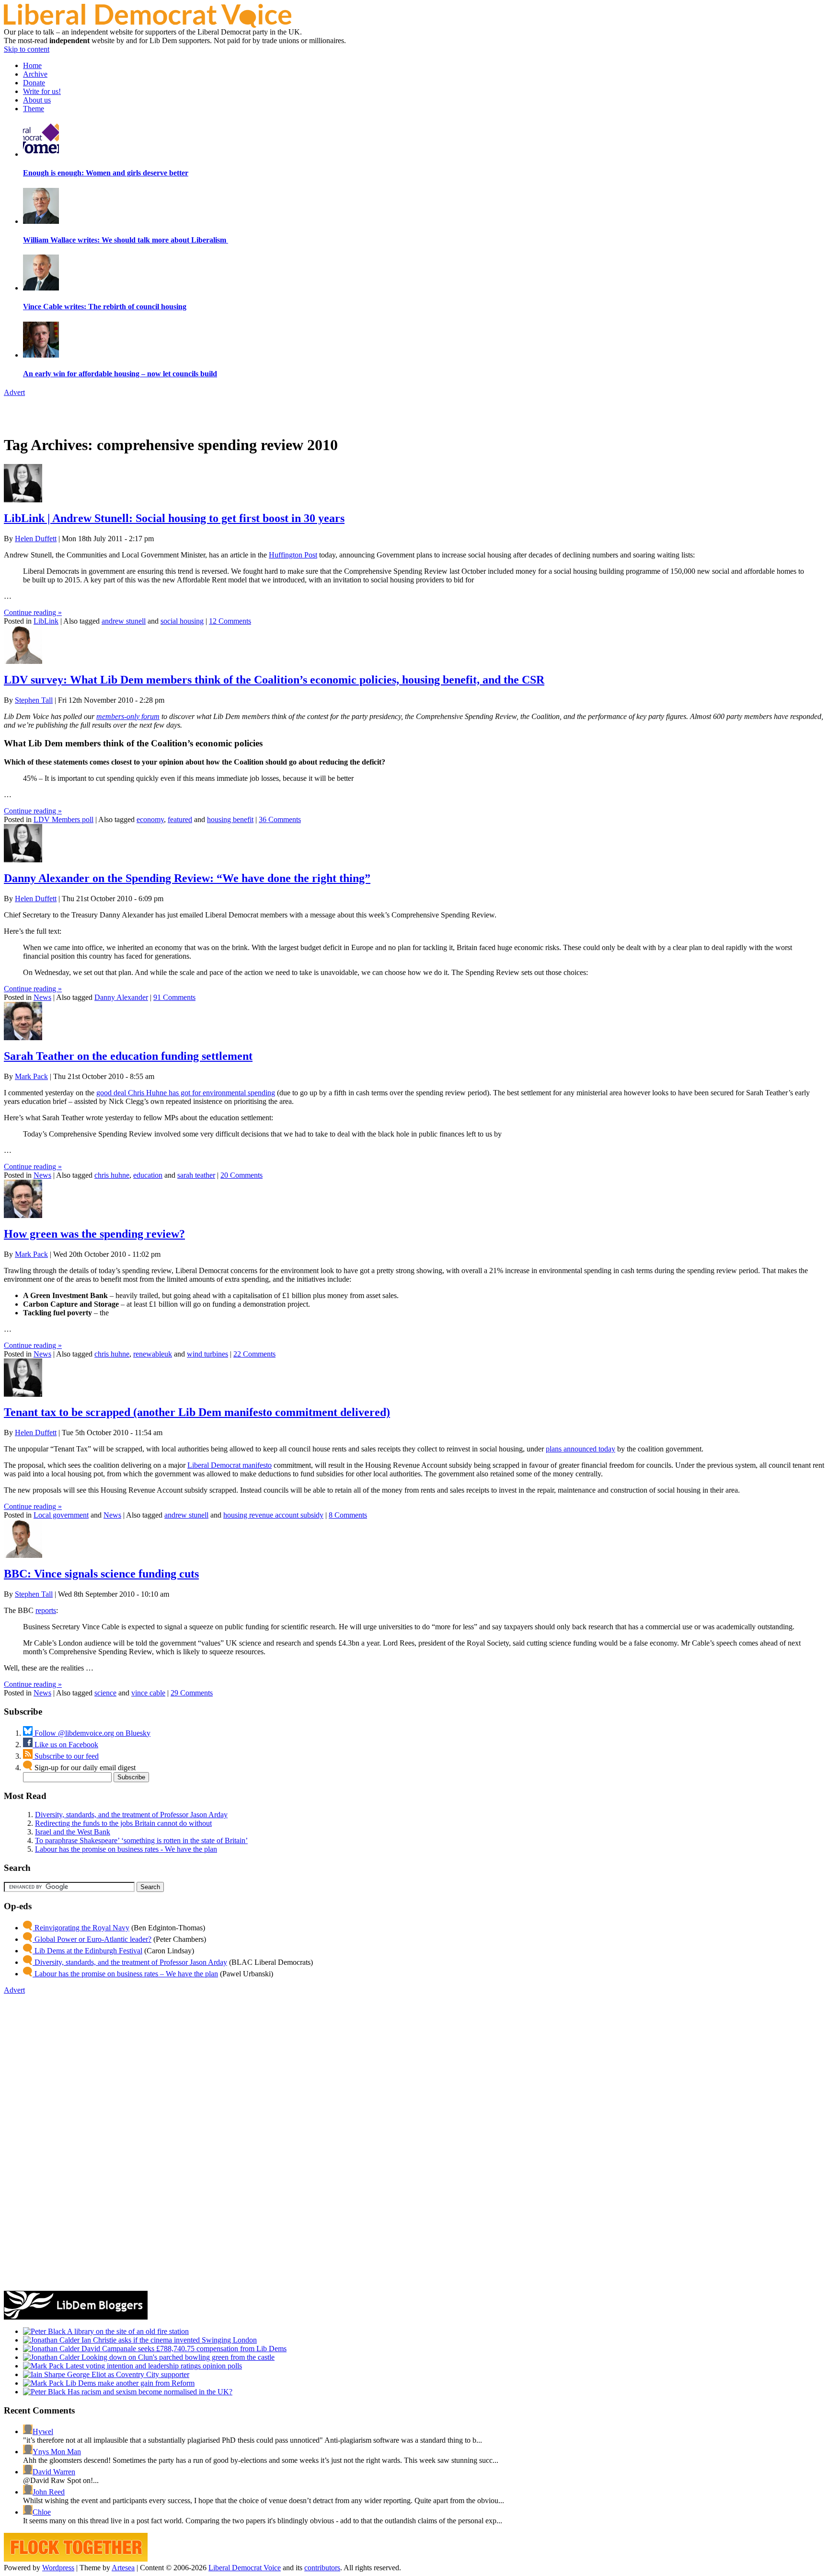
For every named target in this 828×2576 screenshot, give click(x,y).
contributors (322, 2568)
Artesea (123, 2568)
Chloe (42, 2512)
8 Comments (348, 1515)
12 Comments (230, 621)
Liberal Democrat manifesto (230, 1465)
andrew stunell (124, 621)
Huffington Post (293, 555)
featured (180, 819)
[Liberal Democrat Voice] (148, 25)
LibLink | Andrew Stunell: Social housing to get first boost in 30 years (174, 518)
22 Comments (254, 1354)
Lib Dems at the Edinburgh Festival (87, 1951)
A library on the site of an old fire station (127, 2331)
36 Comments (280, 819)
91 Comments (174, 997)
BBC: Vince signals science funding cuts (101, 1574)
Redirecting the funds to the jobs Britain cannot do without (123, 1823)
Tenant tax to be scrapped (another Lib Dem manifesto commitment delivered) (197, 1412)
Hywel (43, 2431)
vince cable (148, 1693)
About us (37, 100)
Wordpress (58, 2568)
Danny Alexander (121, 997)
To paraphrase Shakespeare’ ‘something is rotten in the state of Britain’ (141, 1840)
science (105, 1693)
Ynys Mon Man (57, 2452)
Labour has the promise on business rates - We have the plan (126, 1849)
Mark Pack (31, 1076)
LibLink (46, 621)
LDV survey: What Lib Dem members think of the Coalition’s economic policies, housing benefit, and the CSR (274, 680)
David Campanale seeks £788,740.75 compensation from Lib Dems (183, 2349)
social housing (182, 621)
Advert (14, 392)
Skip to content (27, 49)
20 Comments (241, 1175)
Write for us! (42, 91)
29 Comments (192, 1693)
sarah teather (196, 1175)
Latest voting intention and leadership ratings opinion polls (153, 2366)
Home (32, 65)
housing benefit (230, 819)
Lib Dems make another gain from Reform (129, 2383)
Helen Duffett (36, 539)
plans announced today (581, 1449)
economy (150, 819)
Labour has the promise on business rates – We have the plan (125, 1974)
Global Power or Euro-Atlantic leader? (92, 1939)
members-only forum (128, 716)
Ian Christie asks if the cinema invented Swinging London (168, 2340)
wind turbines (207, 1354)
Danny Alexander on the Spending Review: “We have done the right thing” (187, 878)
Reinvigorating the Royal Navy (81, 1928)
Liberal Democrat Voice (245, 2568)
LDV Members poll (63, 819)
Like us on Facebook (65, 1745)
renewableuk (153, 1354)
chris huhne (112, 1175)
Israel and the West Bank (73, 1832)
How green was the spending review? (94, 1234)
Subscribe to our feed (66, 1756)
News (42, 997)
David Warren (54, 2472)
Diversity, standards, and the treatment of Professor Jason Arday (131, 1815)
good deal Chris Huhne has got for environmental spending (186, 1093)
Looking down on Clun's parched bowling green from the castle (177, 2357)
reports (46, 1610)
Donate (34, 83)
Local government (61, 1515)
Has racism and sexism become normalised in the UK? (149, 2392)
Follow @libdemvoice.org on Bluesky (92, 1733)
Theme (34, 109)
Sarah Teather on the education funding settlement (128, 1056)
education (148, 1175)
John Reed (49, 2492)
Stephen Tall (34, 700)
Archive (35, 74)
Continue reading (33, 612)
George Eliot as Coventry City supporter (127, 2374)
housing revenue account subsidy (273, 1515)
